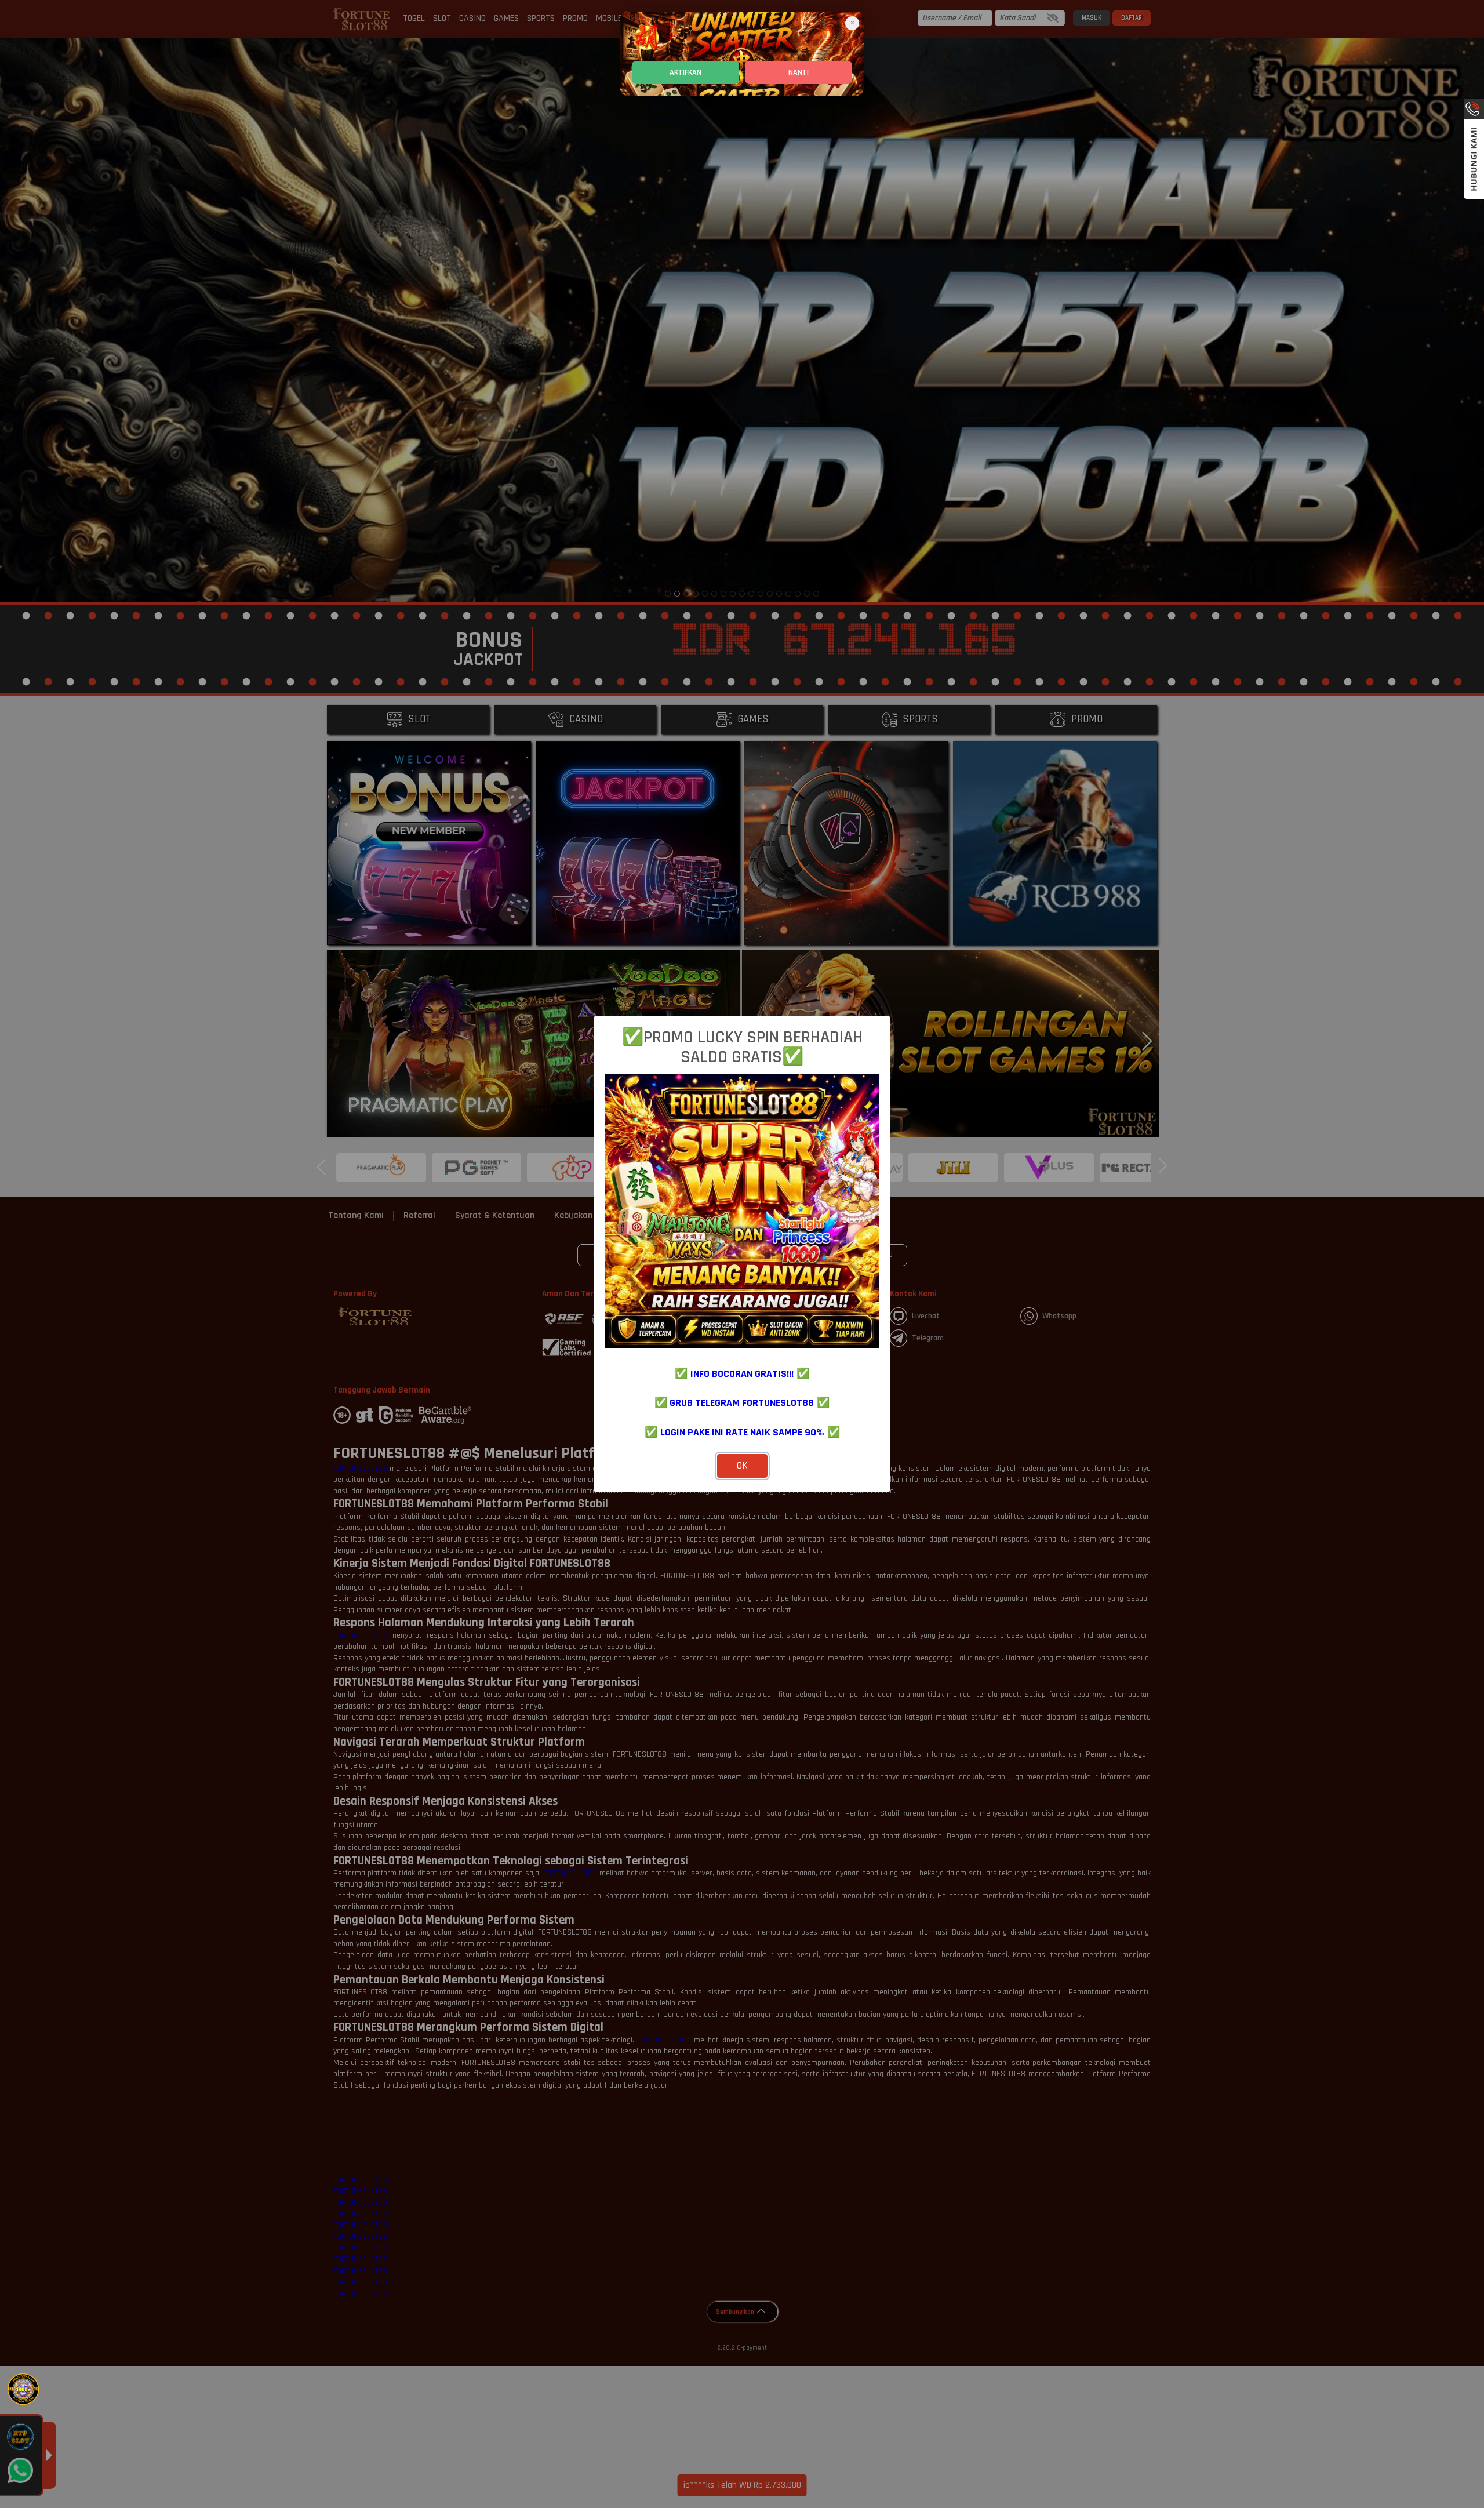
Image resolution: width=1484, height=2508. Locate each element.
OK (742, 1466)
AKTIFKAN (685, 72)
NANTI (799, 72)
